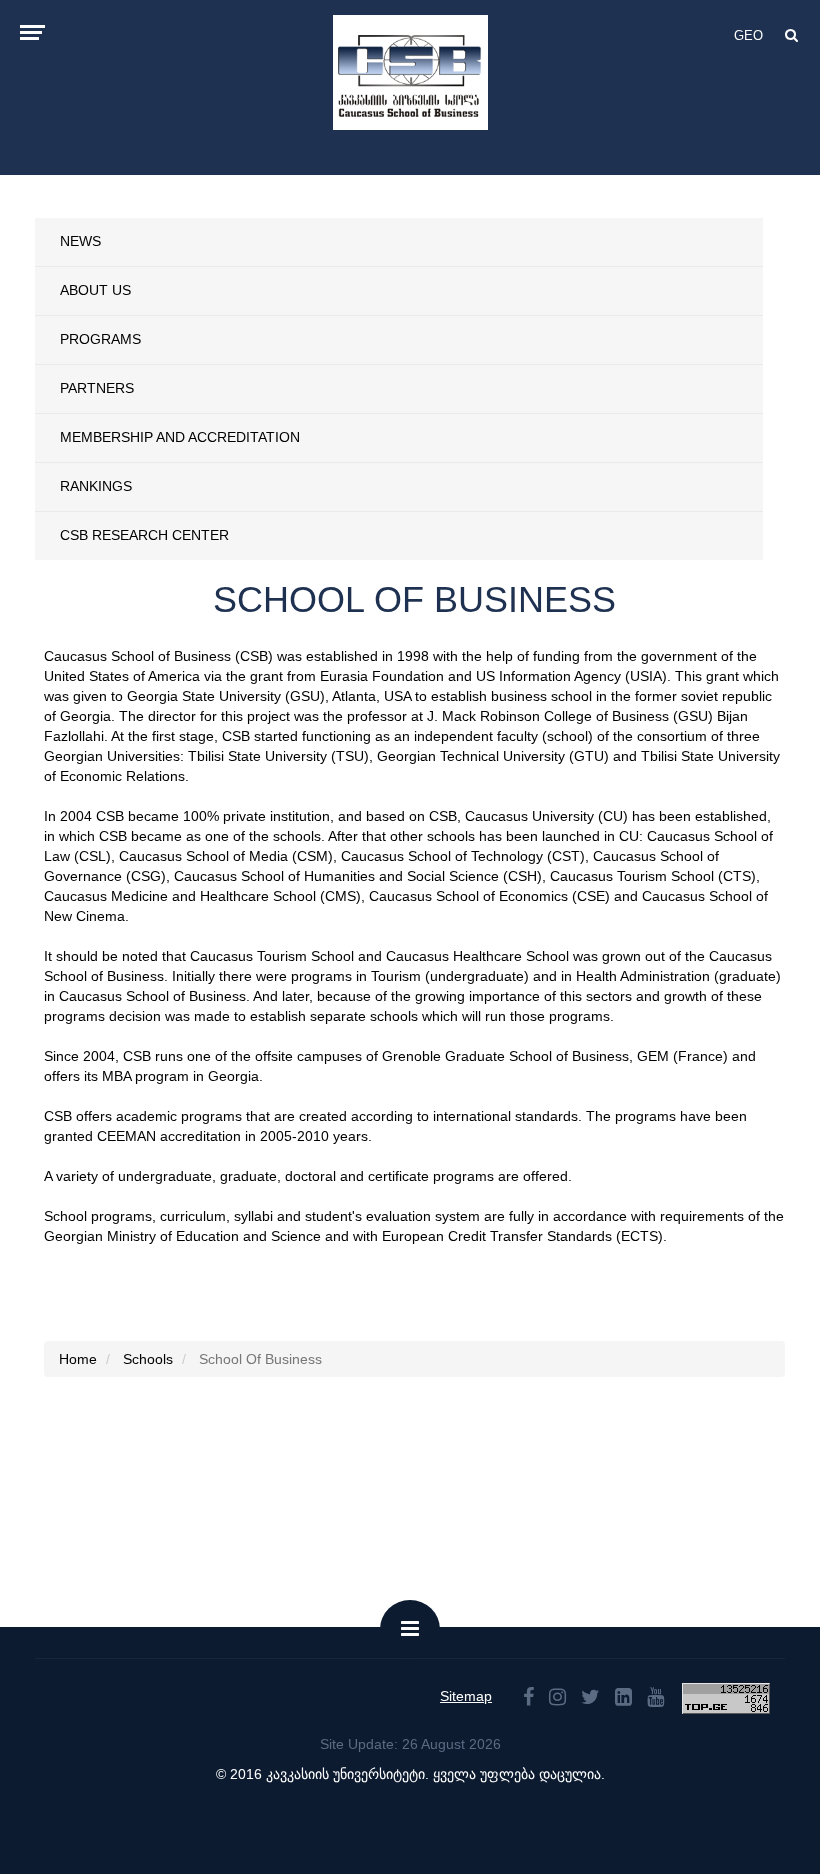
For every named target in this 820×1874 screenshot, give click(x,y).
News (80, 241)
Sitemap (466, 1696)
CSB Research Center (144, 535)
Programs (100, 339)
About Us (95, 290)
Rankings (96, 486)
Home (78, 1359)
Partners (97, 388)
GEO (748, 35)
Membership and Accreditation (180, 437)
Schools (148, 1359)
